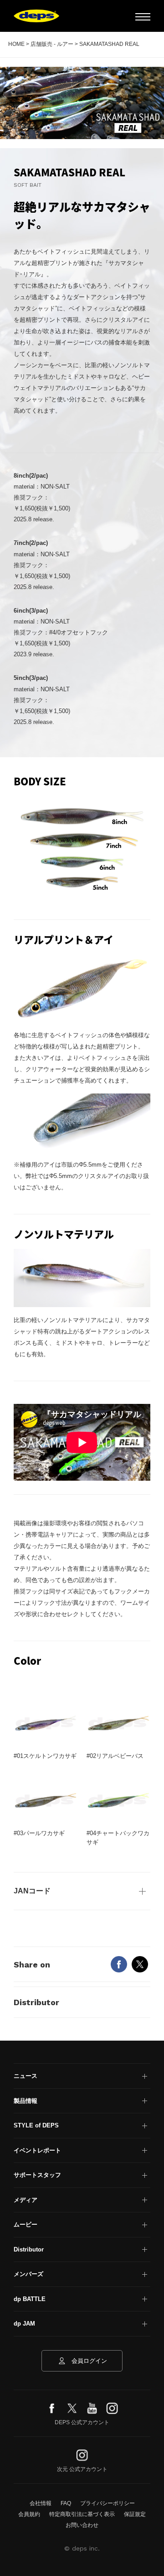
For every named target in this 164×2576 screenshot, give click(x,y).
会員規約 (29, 2514)
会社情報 (41, 2503)
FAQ (66, 2503)
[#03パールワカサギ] (46, 1800)
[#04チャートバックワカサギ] (118, 1800)
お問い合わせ (82, 2525)
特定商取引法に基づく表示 (82, 2514)
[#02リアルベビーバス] (118, 1723)
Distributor (36, 2002)
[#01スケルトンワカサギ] (46, 1723)
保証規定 (135, 2514)
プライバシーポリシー (108, 2503)
